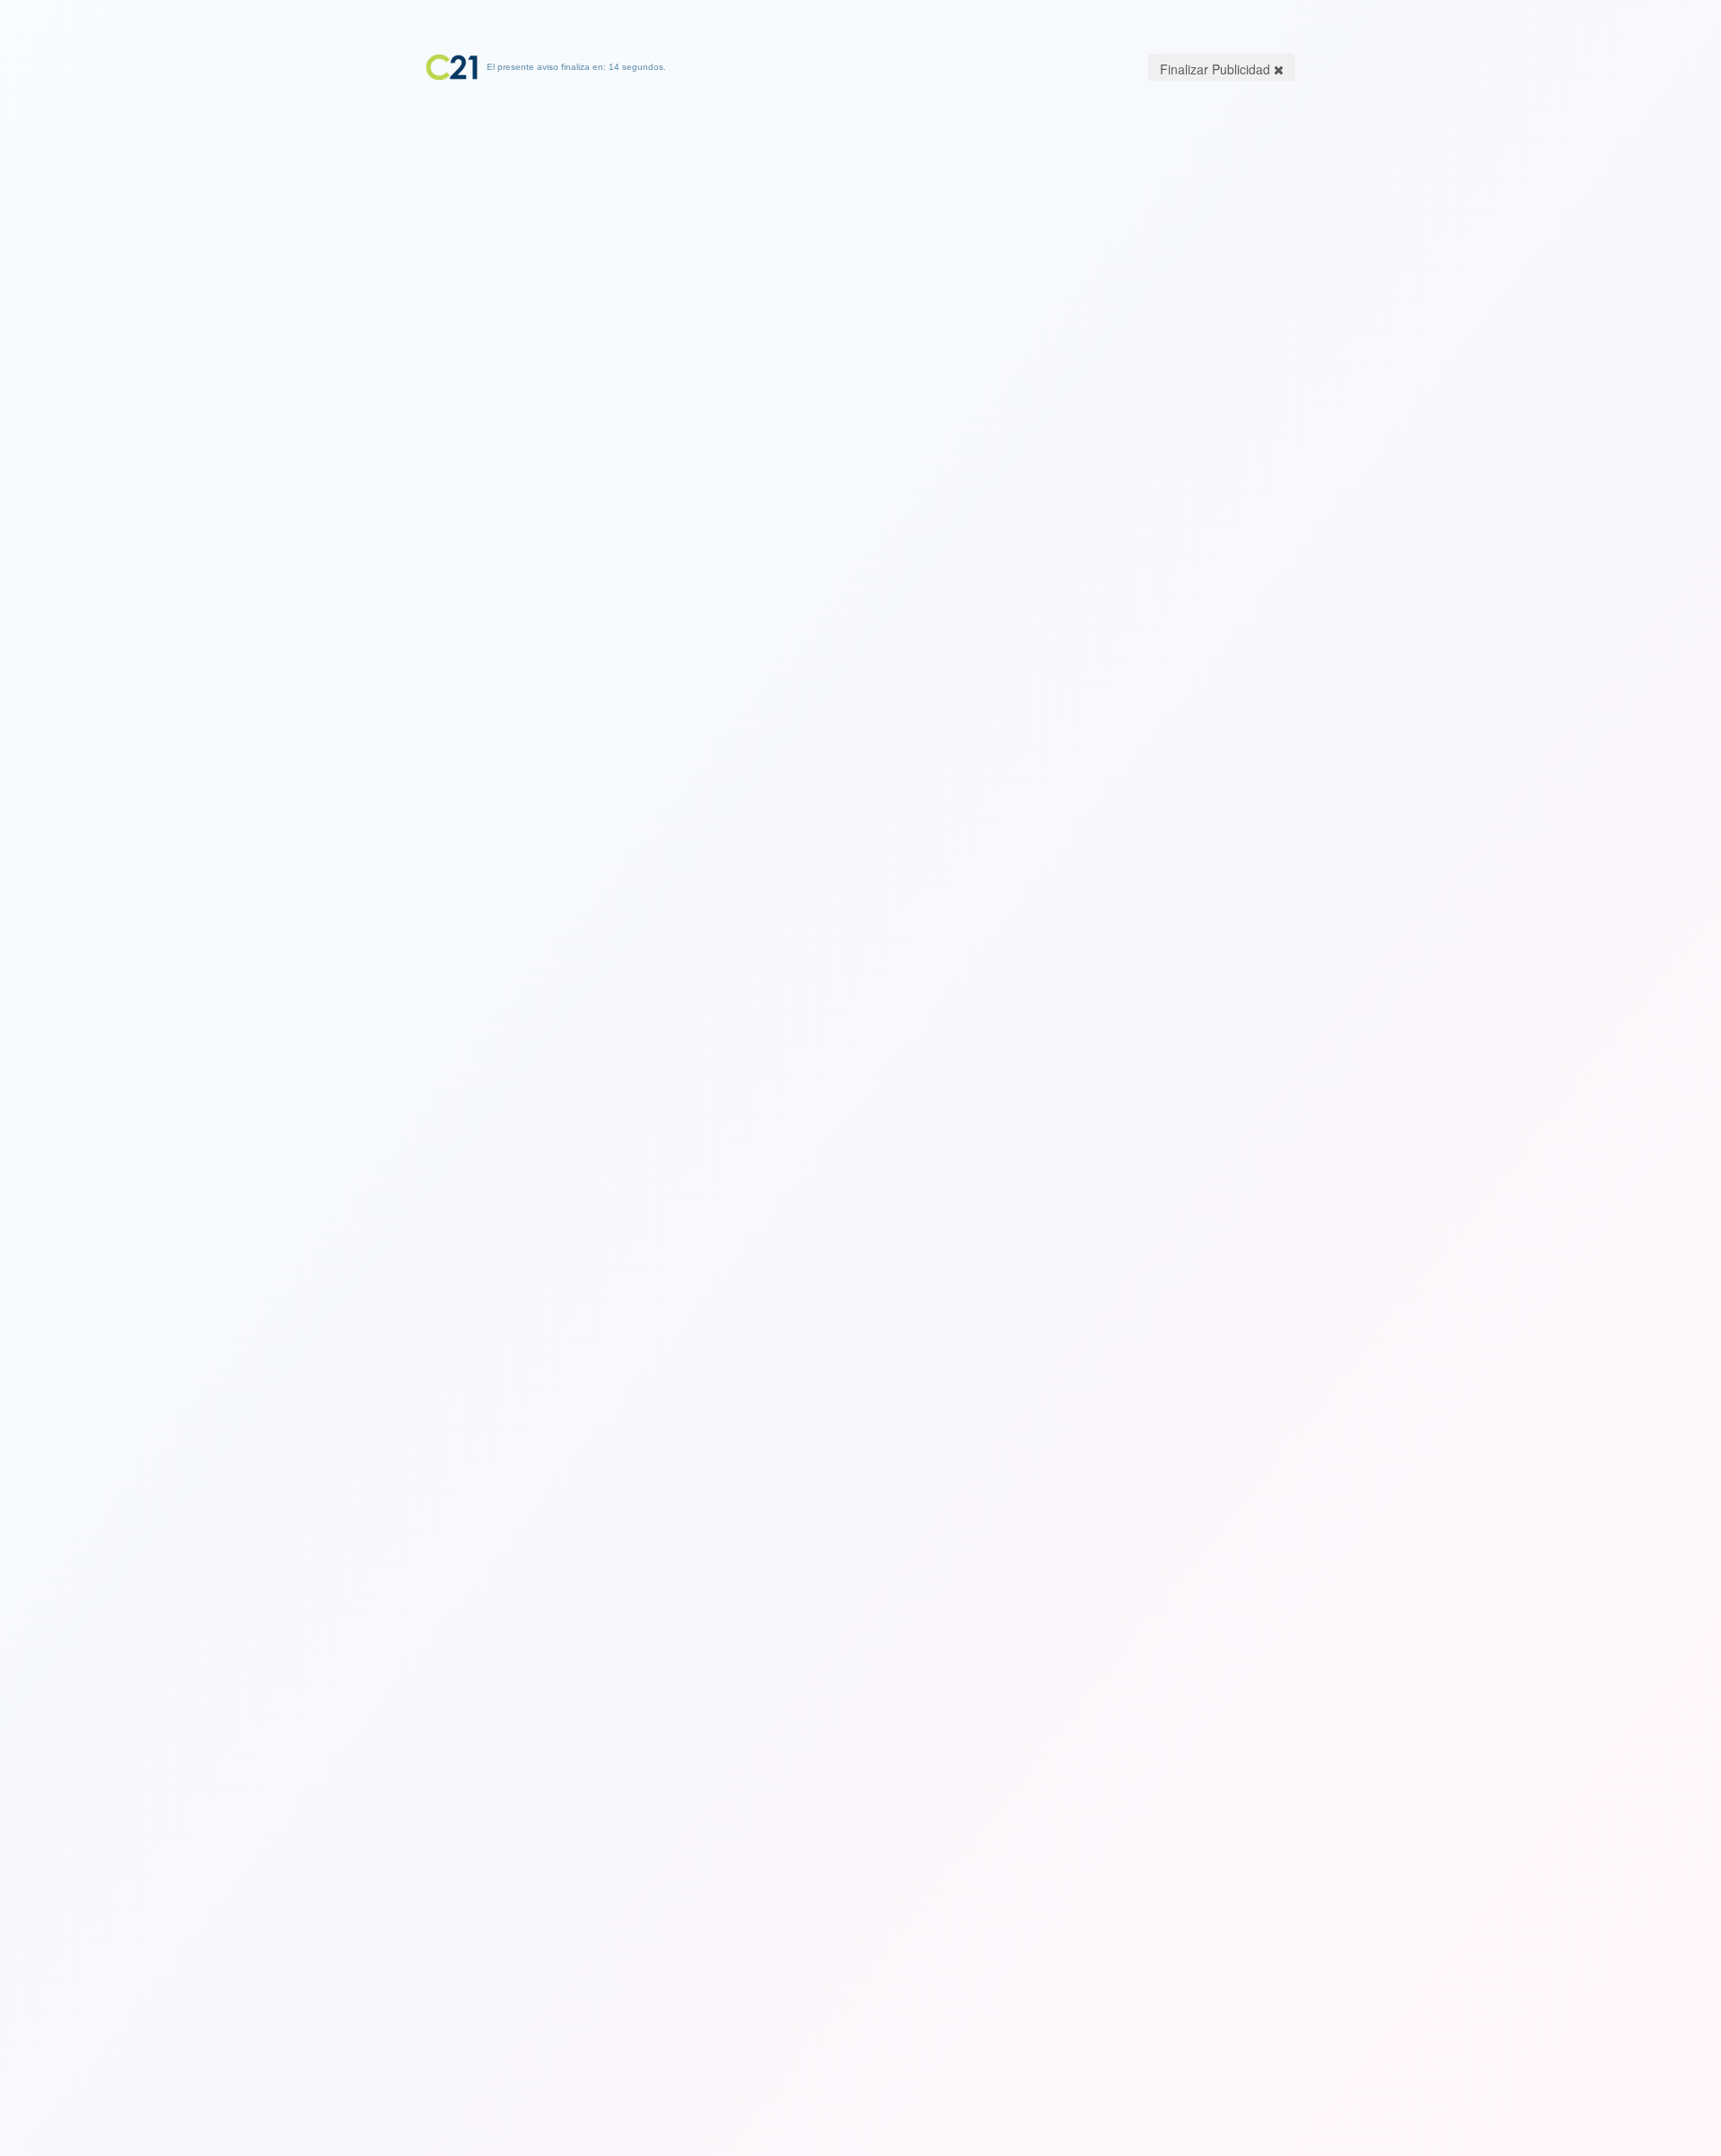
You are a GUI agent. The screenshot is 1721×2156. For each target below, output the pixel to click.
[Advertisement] (860, 193)
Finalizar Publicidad (1217, 69)
